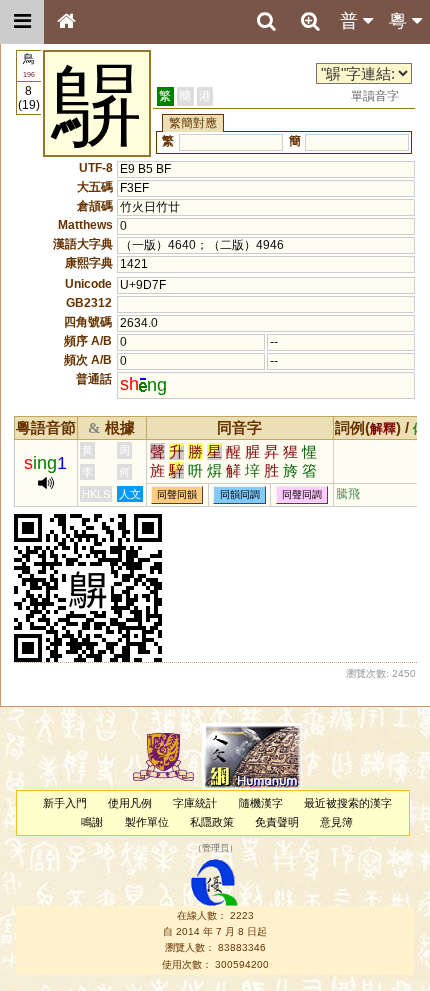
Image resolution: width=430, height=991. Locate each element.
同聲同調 (302, 494)
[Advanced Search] (310, 21)
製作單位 (147, 822)
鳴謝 (92, 822)
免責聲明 (277, 822)
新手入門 (65, 803)
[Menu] (22, 22)
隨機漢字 (261, 803)
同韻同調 (240, 494)
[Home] (66, 22)
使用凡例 (130, 803)
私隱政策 (212, 822)
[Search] (266, 22)
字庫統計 (195, 803)
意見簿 (336, 822)
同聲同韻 (177, 494)
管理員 (215, 849)
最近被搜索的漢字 (348, 803)
